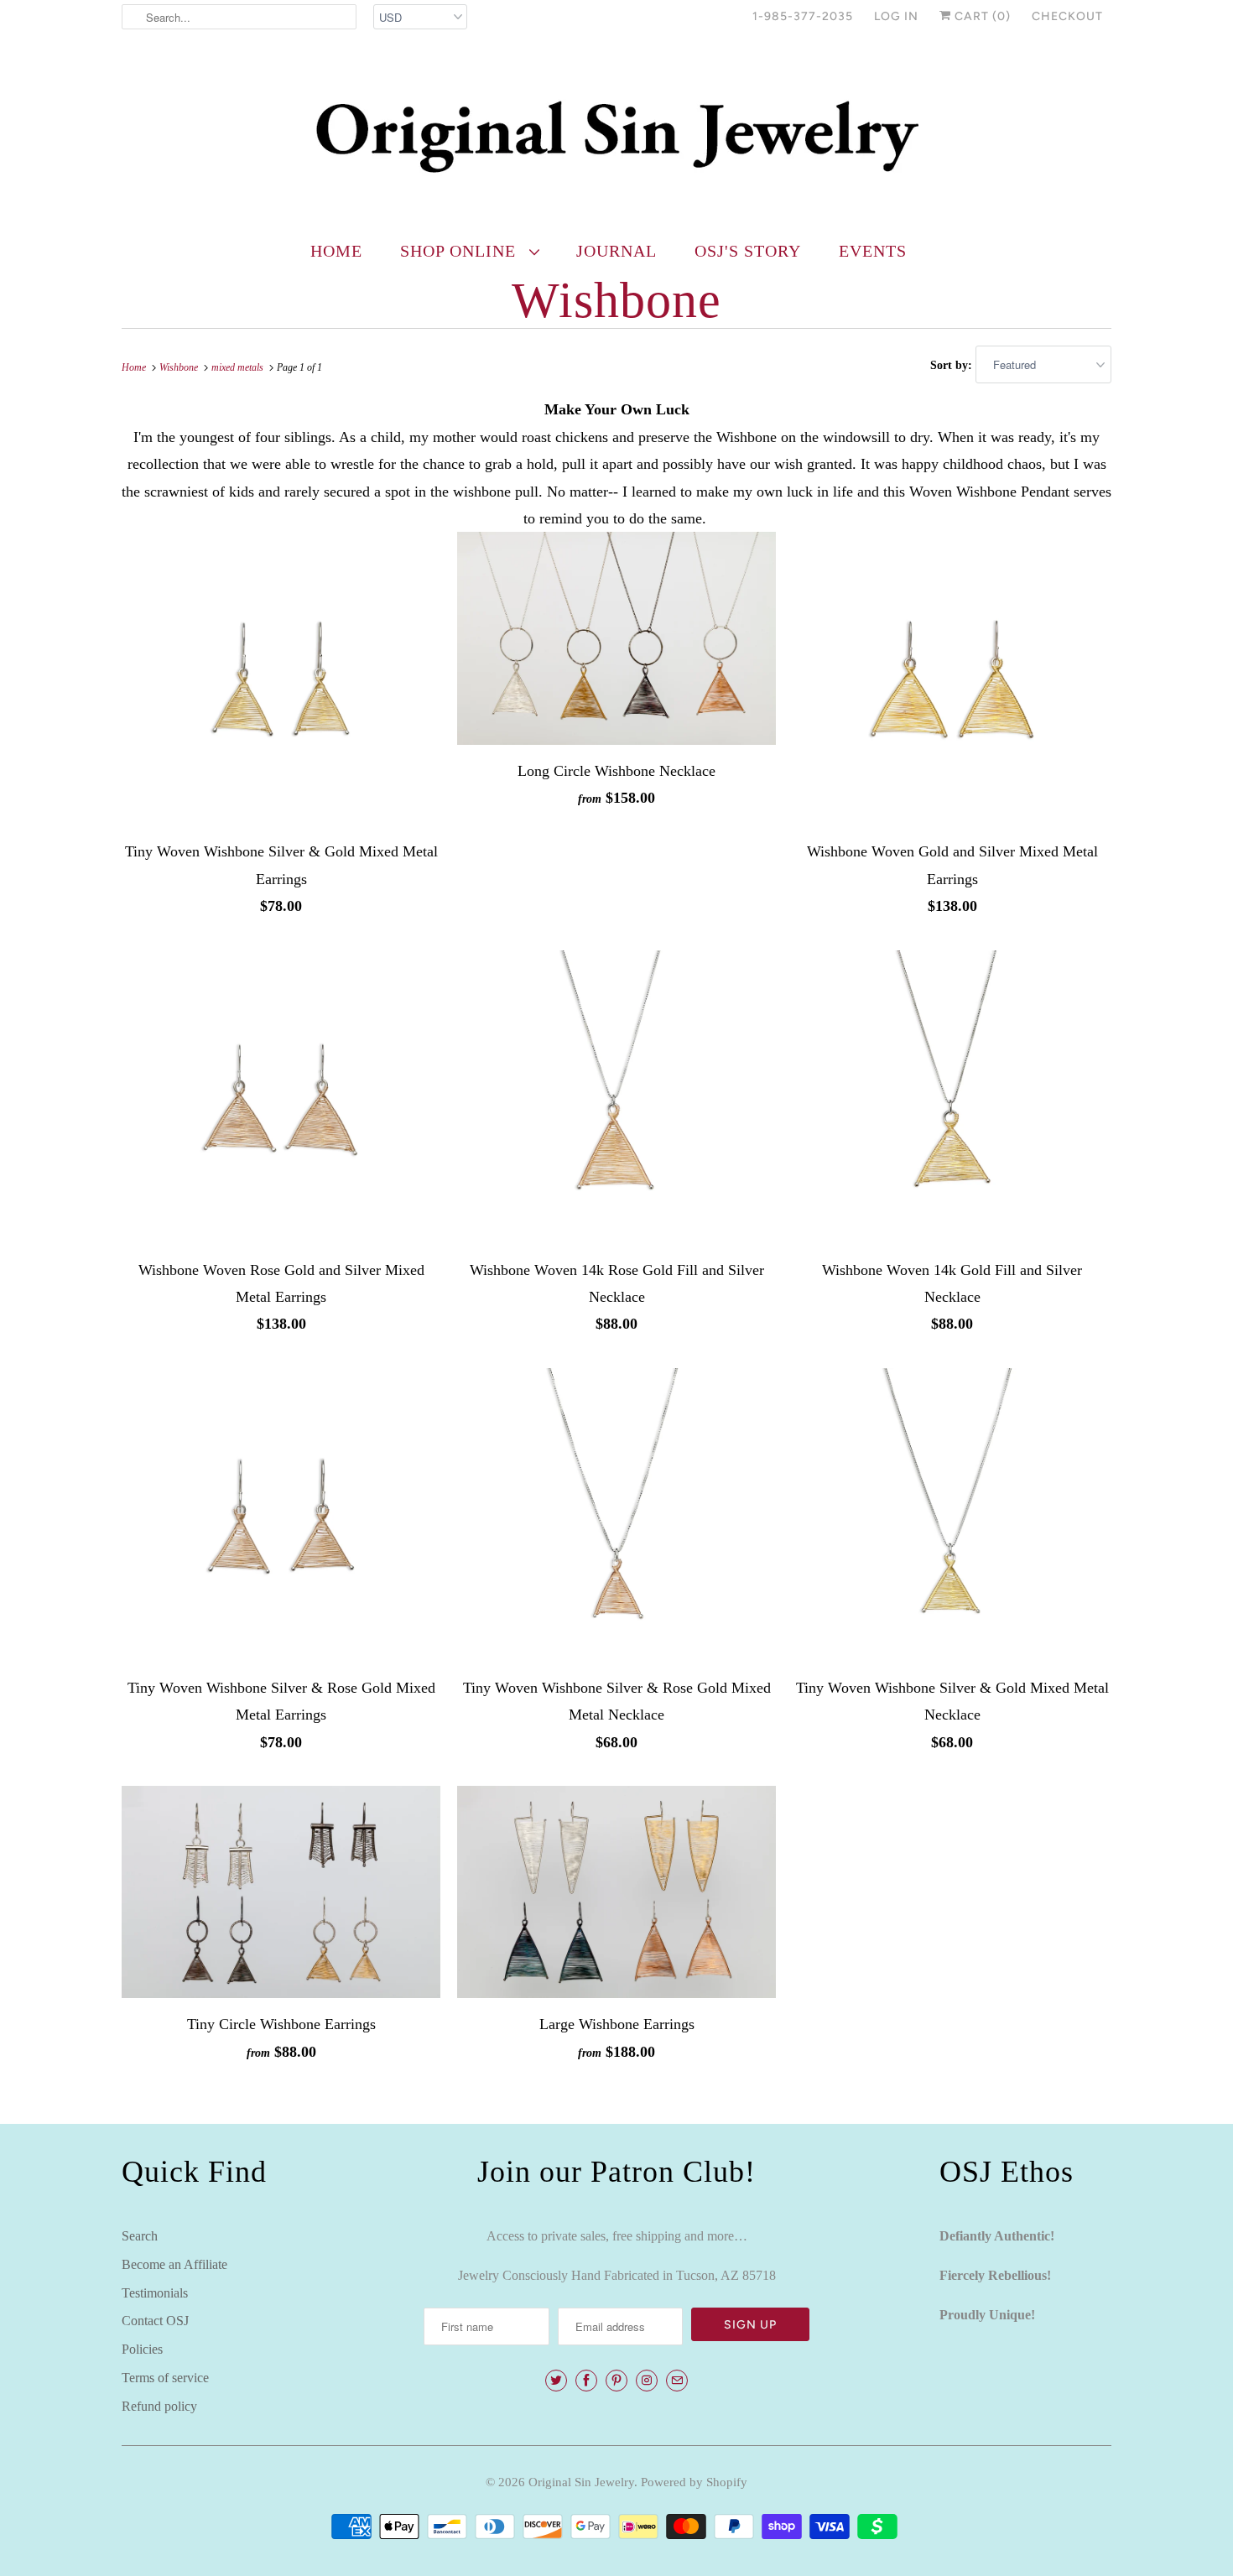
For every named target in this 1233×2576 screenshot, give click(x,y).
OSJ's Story (748, 251)
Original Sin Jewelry (581, 2482)
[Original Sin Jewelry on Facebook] (586, 2381)
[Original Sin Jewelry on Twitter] (556, 2381)
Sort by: (953, 365)
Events (873, 251)
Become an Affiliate (174, 2264)
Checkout (1067, 16)
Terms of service (165, 2378)
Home (336, 251)
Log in (896, 16)
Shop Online (460, 251)
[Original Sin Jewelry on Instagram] (647, 2381)
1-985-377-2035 (803, 16)
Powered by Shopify (694, 2482)
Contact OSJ (155, 2321)
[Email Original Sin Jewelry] (677, 2381)
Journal (616, 251)
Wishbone (616, 300)
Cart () (981, 16)
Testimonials (155, 2293)
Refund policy (159, 2406)
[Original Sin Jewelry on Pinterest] (616, 2381)
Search (140, 2236)
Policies (142, 2349)
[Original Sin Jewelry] (616, 135)
